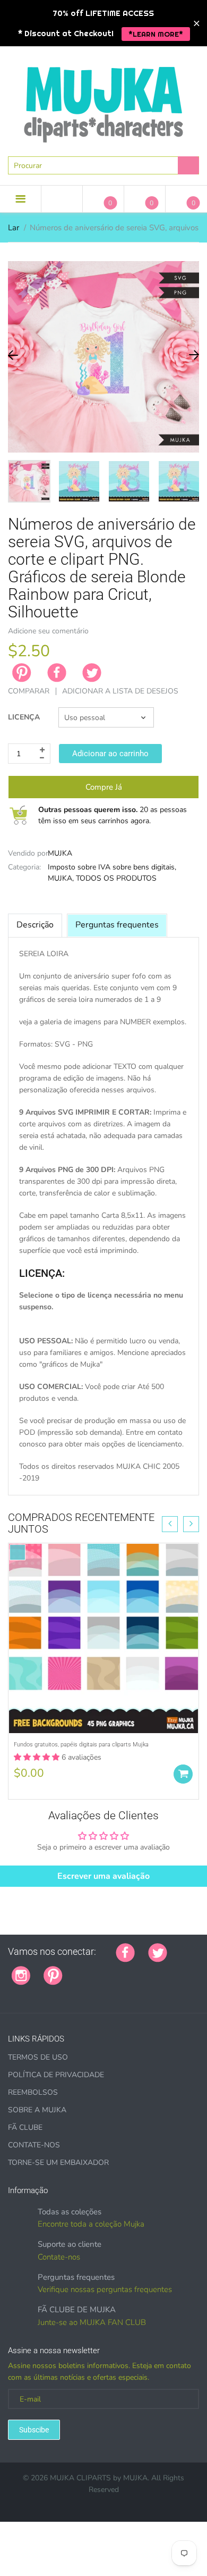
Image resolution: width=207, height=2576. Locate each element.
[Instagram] (21, 1975)
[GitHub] (89, 1970)
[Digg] (25, 1993)
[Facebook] (57, 673)
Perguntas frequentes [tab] (117, 925)
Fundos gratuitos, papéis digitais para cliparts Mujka (81, 1745)
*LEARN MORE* (156, 34)
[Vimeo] (169, 1970)
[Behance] (38, 1993)
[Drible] (156, 1970)
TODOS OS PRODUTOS (116, 878)
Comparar (29, 691)
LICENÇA (24, 717)
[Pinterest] (53, 1975)
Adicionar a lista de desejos (120, 691)
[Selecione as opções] (183, 1774)
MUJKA (60, 853)
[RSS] (102, 1970)
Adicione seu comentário (48, 631)
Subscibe (34, 2430)
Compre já (104, 787)
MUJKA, (61, 878)
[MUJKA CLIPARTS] (103, 101)
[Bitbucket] (129, 1970)
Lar (14, 228)
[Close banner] (197, 23)
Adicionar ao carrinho (110, 754)
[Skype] (12, 1993)
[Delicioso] (182, 1970)
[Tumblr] (142, 1970)
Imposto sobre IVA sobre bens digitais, (112, 867)
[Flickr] (116, 1970)
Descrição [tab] (35, 925)
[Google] (76, 1970)
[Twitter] (92, 673)
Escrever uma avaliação (103, 1876)
